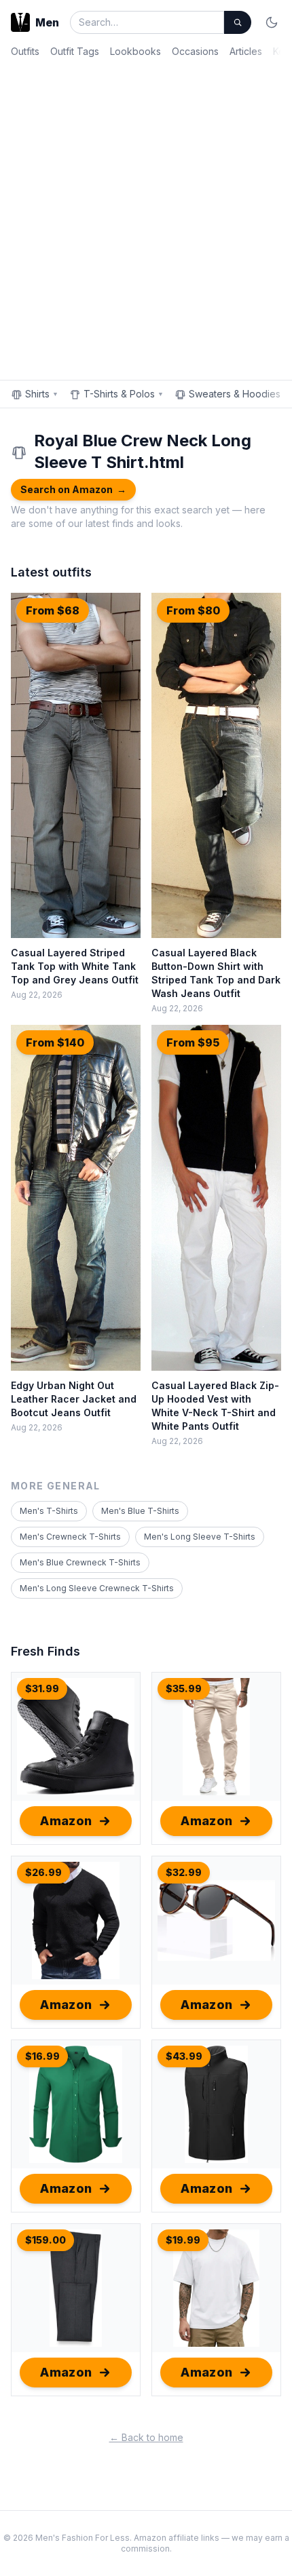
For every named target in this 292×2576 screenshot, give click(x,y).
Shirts (42, 394)
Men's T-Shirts (49, 1511)
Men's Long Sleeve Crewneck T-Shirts (97, 1588)
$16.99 (42, 2056)
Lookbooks (135, 51)
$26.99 (43, 1872)
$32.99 (184, 1872)
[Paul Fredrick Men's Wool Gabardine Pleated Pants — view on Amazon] (76, 2288)
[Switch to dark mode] (272, 22)
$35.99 (184, 1689)
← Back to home (146, 2437)
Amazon (66, 1821)
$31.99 (42, 1689)
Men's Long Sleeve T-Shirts (200, 1537)
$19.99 (183, 2240)
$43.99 (184, 2056)
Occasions (195, 51)
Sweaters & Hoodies (239, 394)
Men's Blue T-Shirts (140, 1511)
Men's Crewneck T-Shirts (70, 1537)
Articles (246, 51)
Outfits (25, 51)
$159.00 (45, 2240)
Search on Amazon (73, 489)
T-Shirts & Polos (124, 394)
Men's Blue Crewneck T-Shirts (80, 1562)
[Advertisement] (146, 216)
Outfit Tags (75, 51)
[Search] (238, 22)
